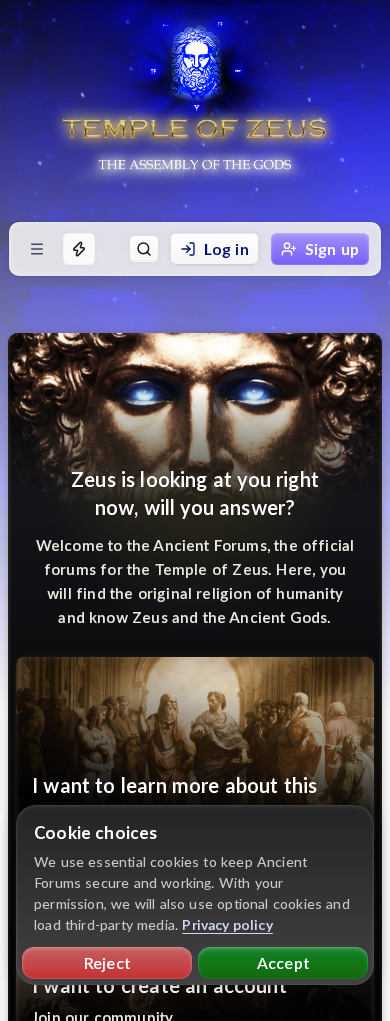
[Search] (144, 249)
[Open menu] (37, 249)
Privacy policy (227, 924)
